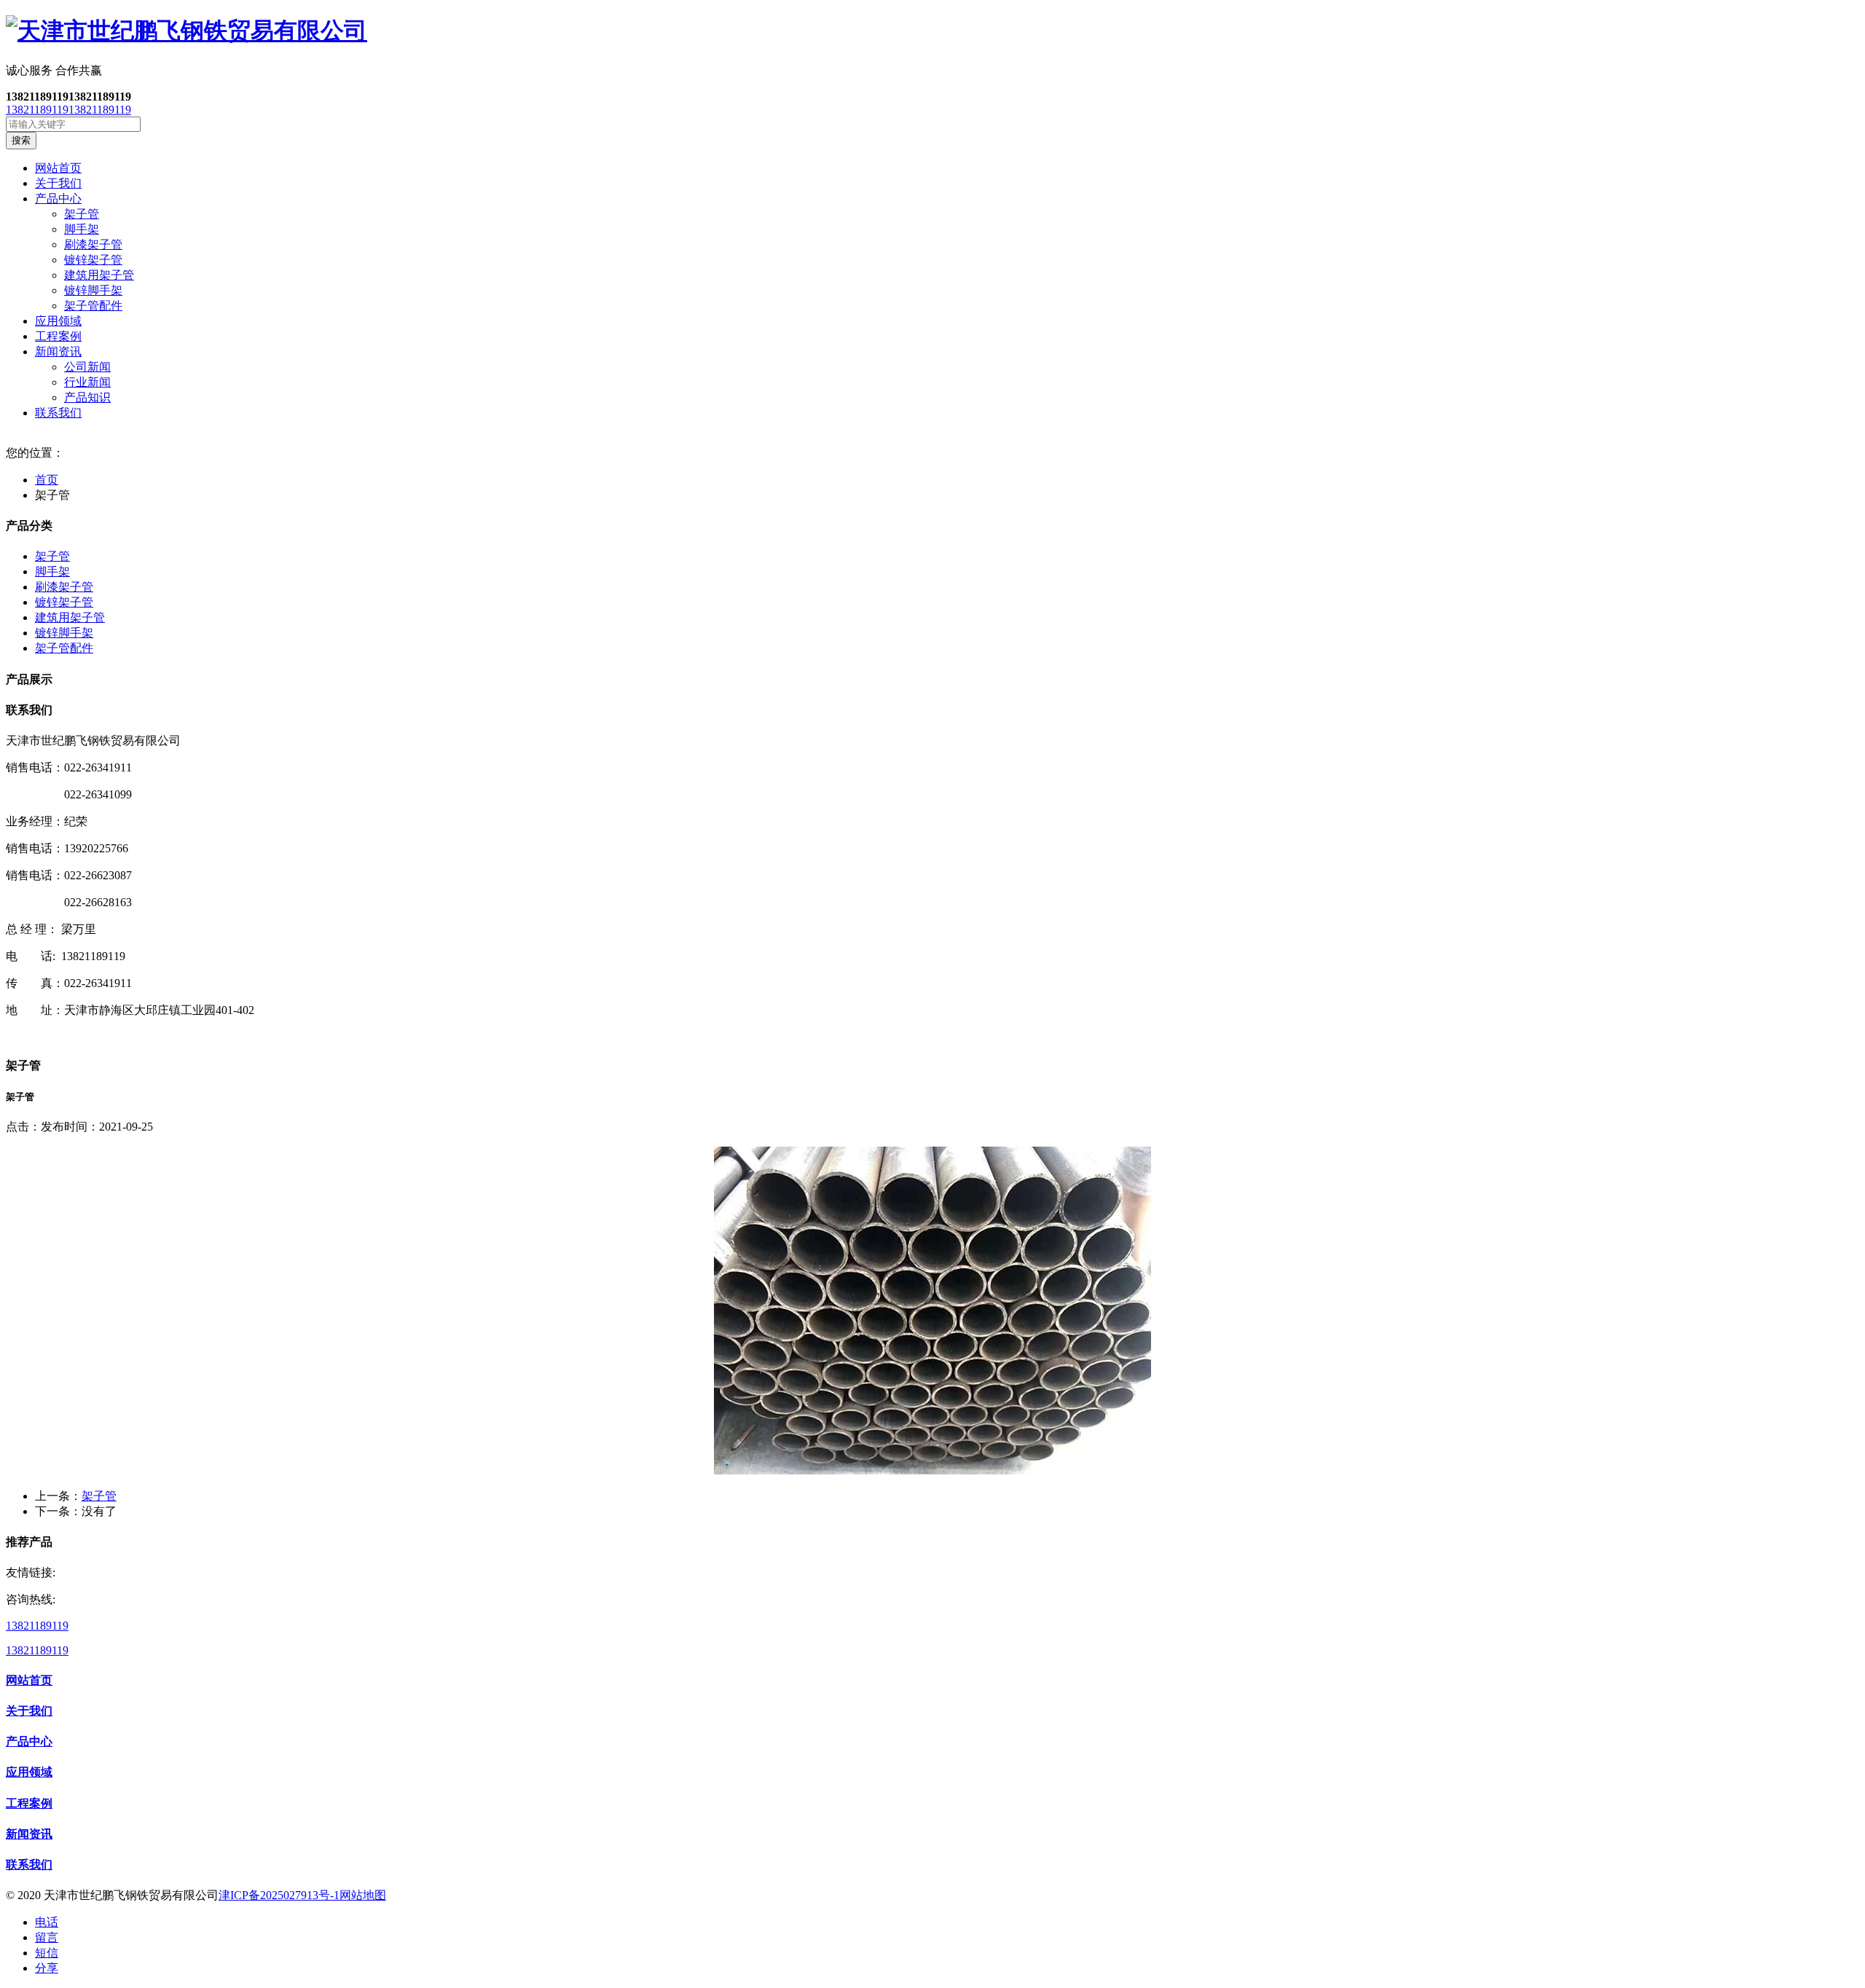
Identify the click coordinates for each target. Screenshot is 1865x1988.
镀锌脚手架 (93, 290)
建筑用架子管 (99, 275)
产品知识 (87, 397)
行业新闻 (87, 382)
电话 (47, 1922)
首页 (47, 480)
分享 (47, 1968)
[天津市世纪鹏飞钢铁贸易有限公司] (932, 31)
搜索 (21, 140)
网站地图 (363, 1895)
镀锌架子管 (93, 260)
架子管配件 (93, 306)
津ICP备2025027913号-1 (279, 1895)
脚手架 (82, 229)
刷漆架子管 (93, 244)
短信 (47, 1953)
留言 (47, 1937)
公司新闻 (87, 367)
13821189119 (37, 110)
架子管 (82, 214)
